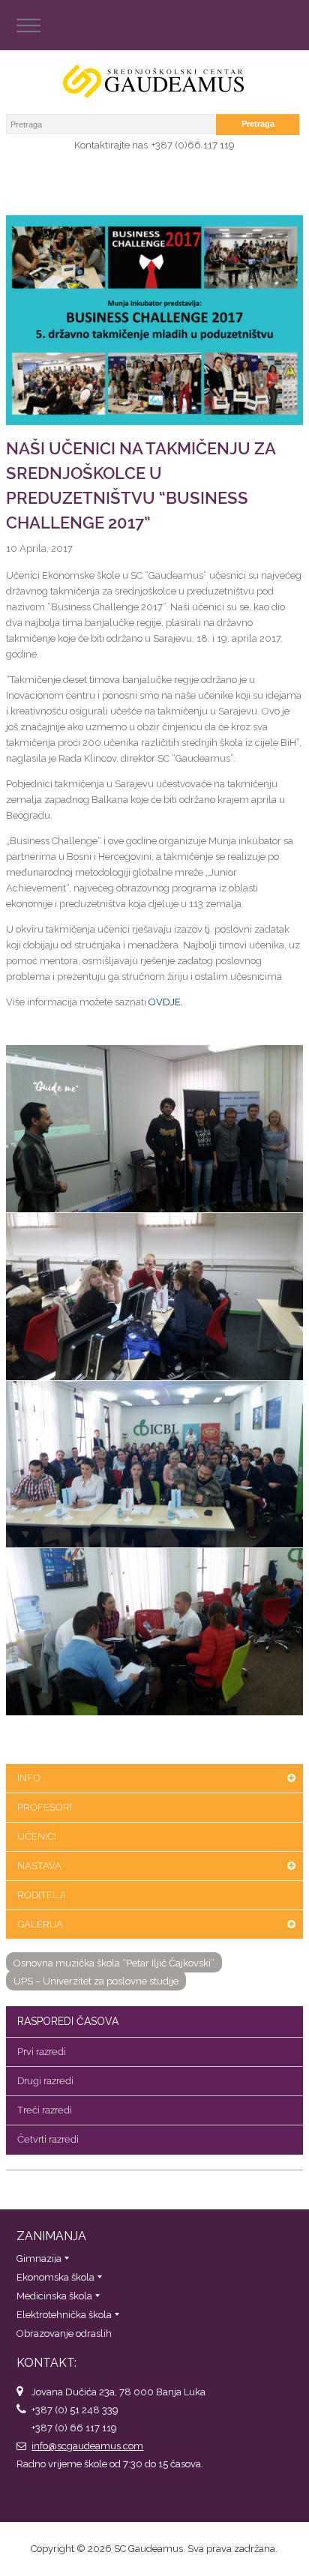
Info (29, 1778)
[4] (154, 1632)
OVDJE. (166, 1002)
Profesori (45, 1807)
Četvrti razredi (48, 2139)
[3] (154, 1465)
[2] (154, 1297)
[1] (154, 1129)
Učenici (37, 1836)
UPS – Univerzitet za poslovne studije (96, 1981)
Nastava (39, 1866)
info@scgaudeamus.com (87, 2446)
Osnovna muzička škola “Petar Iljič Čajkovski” (114, 1963)
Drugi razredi (45, 2081)
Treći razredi (45, 2110)
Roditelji (41, 1895)
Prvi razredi (42, 2052)
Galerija (40, 1924)
